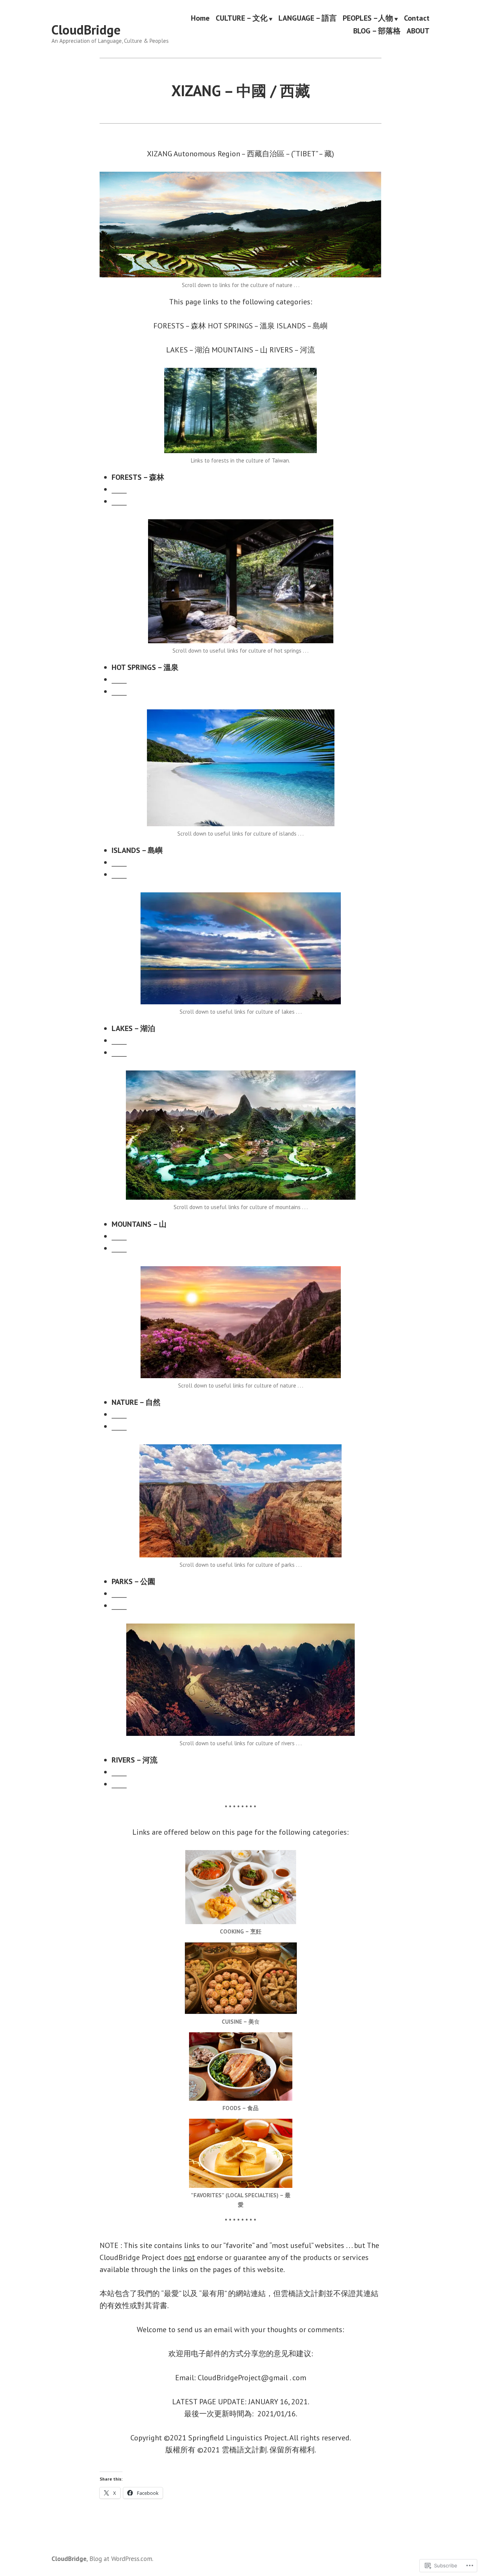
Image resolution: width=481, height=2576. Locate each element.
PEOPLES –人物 (368, 18)
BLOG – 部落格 (377, 31)
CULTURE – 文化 (242, 18)
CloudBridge (86, 30)
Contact (417, 18)
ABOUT (418, 31)
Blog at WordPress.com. (121, 2559)
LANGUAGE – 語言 (308, 18)
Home (200, 18)
